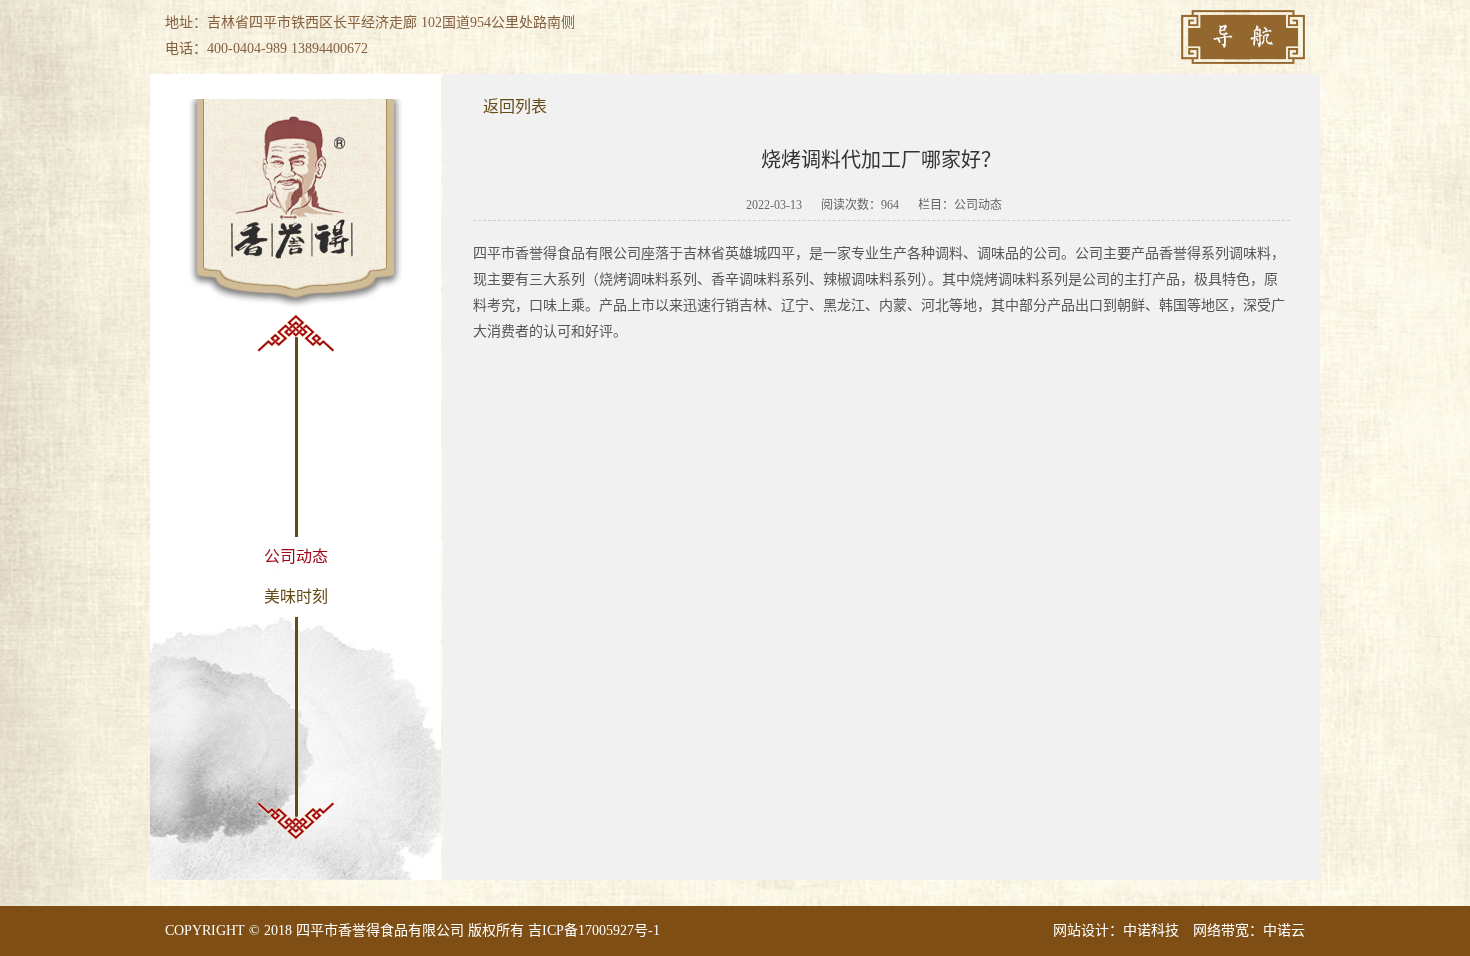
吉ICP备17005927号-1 (594, 930)
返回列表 (515, 106)
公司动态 (296, 556)
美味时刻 (296, 596)
